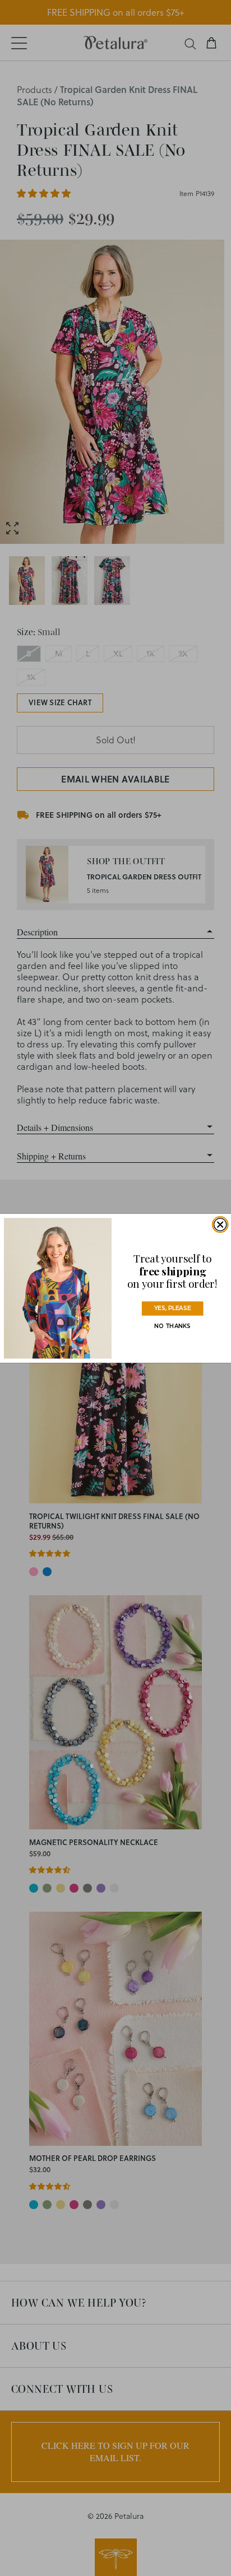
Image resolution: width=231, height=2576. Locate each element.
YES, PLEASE (172, 1308)
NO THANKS (172, 1326)
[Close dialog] (220, 1224)
